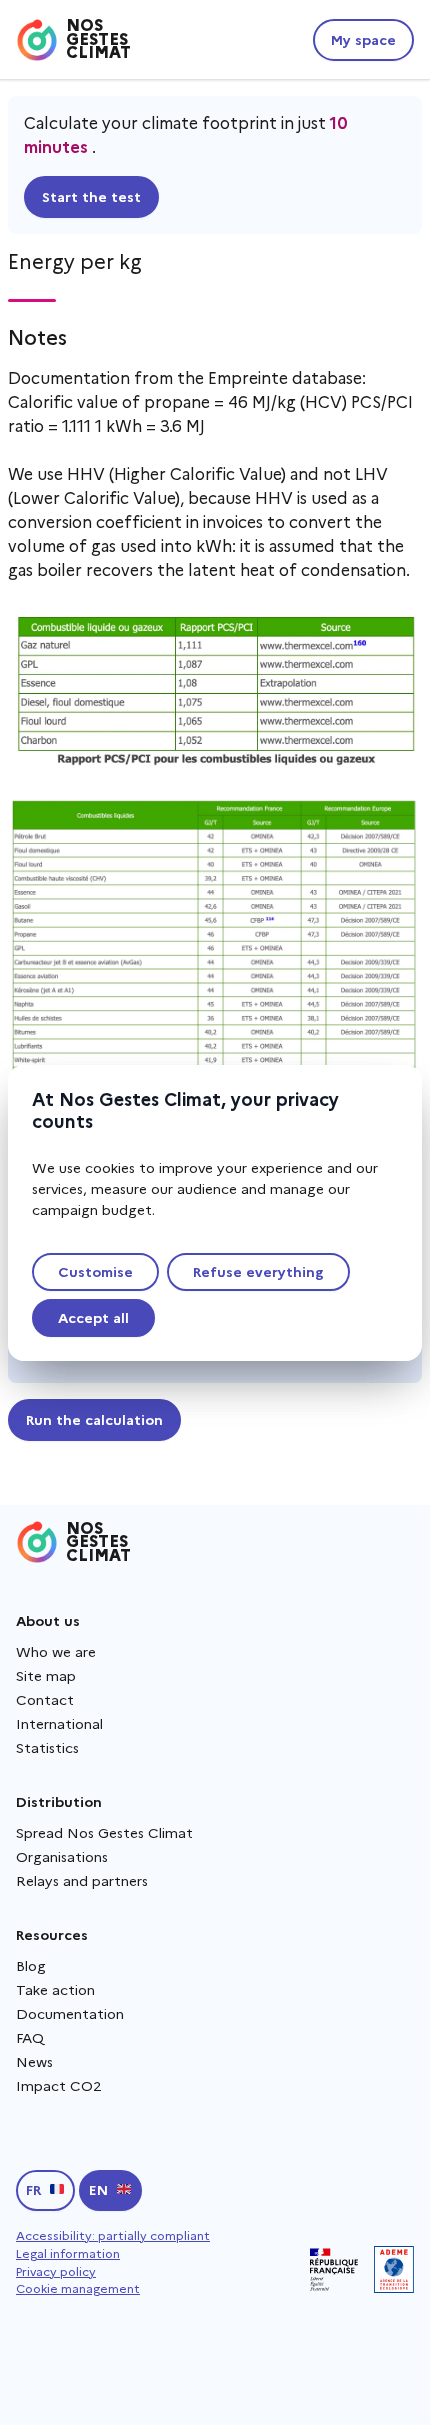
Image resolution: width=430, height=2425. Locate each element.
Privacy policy (56, 2271)
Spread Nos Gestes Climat (104, 1833)
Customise (95, 1272)
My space (363, 40)
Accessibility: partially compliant (113, 2235)
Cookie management (78, 2288)
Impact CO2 (59, 2086)
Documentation (70, 2014)
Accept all (93, 1318)
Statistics (47, 1748)
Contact (45, 1700)
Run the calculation (94, 1420)
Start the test (91, 197)
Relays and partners (82, 1881)
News (34, 2062)
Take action (55, 1990)
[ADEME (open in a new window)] (394, 2269)
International (59, 1724)
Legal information (68, 2253)
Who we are (56, 1652)
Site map (46, 1676)
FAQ (30, 2038)
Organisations (62, 1857)
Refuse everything (258, 1272)
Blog (31, 1966)
